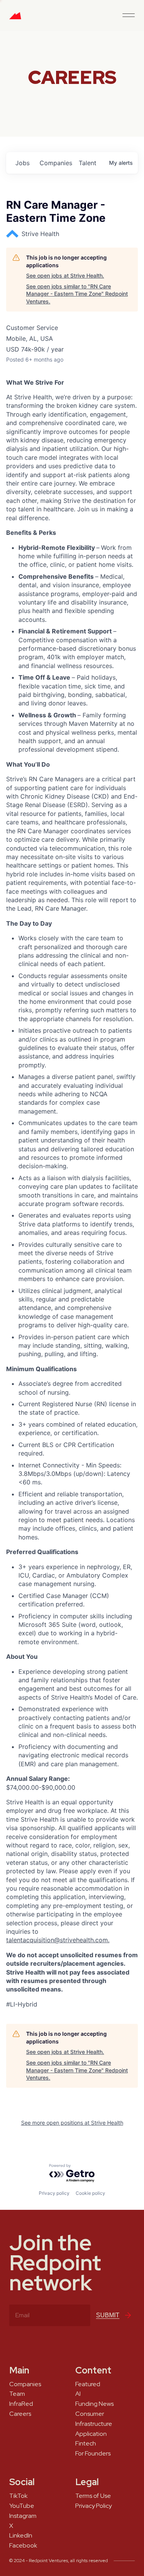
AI (78, 2394)
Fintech (86, 2444)
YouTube (22, 2506)
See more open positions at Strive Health (72, 2123)
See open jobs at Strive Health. (65, 276)
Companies (25, 2384)
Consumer (90, 2414)
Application (91, 2434)
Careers (20, 2414)
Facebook (23, 2546)
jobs (22, 163)
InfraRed (21, 2404)
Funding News (94, 2404)
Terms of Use (93, 2496)
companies (56, 163)
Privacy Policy (94, 2506)
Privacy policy (54, 2193)
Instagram (23, 2516)
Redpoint (15, 18)
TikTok (18, 2496)
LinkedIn (21, 2536)
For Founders (93, 2454)
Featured (88, 2384)
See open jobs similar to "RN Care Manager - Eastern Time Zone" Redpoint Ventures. (77, 294)
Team (17, 2394)
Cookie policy (90, 2193)
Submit (108, 2315)
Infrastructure (94, 2424)
